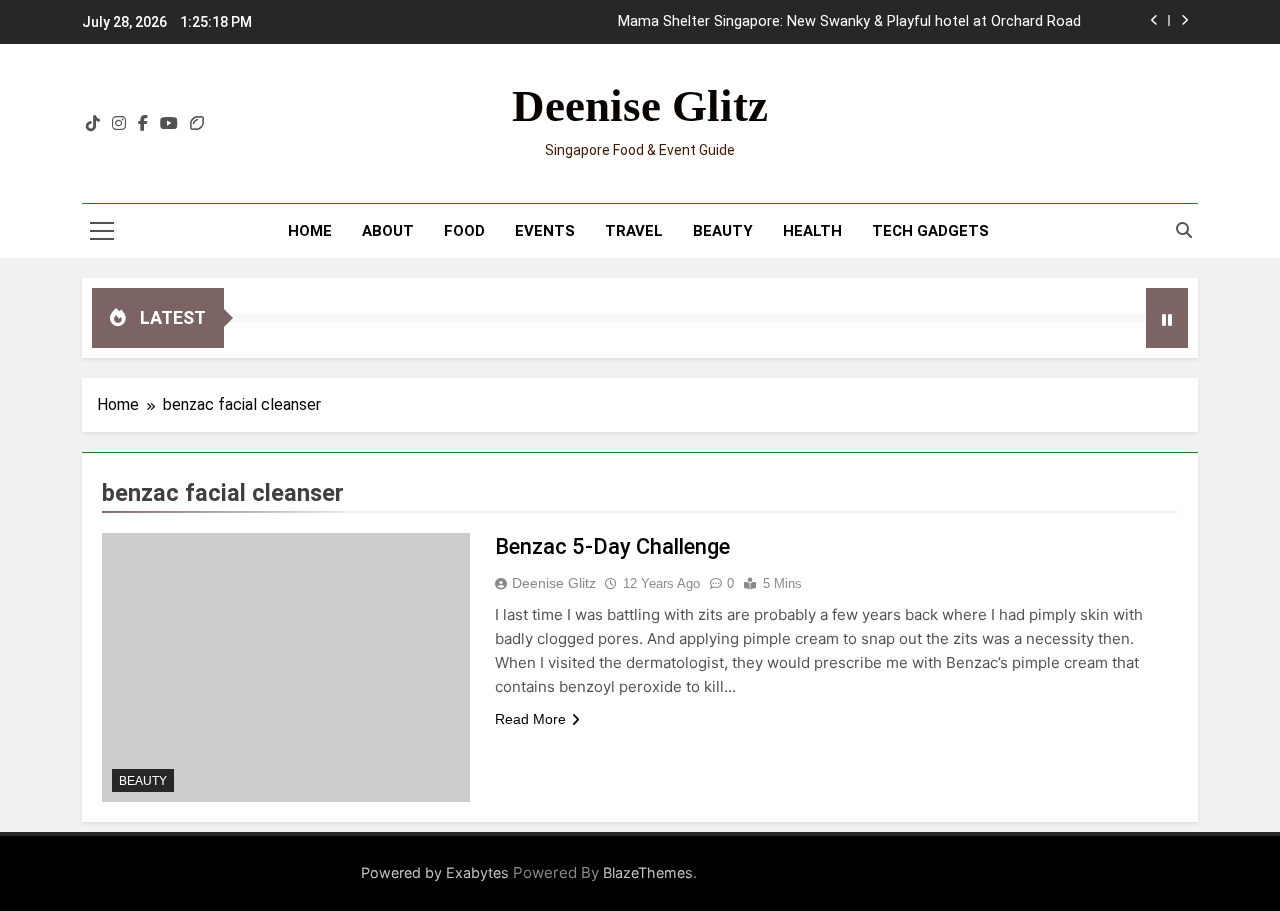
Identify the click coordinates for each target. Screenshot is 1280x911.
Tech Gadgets (930, 231)
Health (812, 231)
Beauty (723, 231)
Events (545, 231)
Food (464, 231)
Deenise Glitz (640, 106)
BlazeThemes (648, 872)
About (388, 231)
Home (310, 231)
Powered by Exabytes (435, 872)
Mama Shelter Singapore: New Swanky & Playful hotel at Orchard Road (849, 22)
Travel (634, 231)
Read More (530, 719)
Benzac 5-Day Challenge (612, 546)
